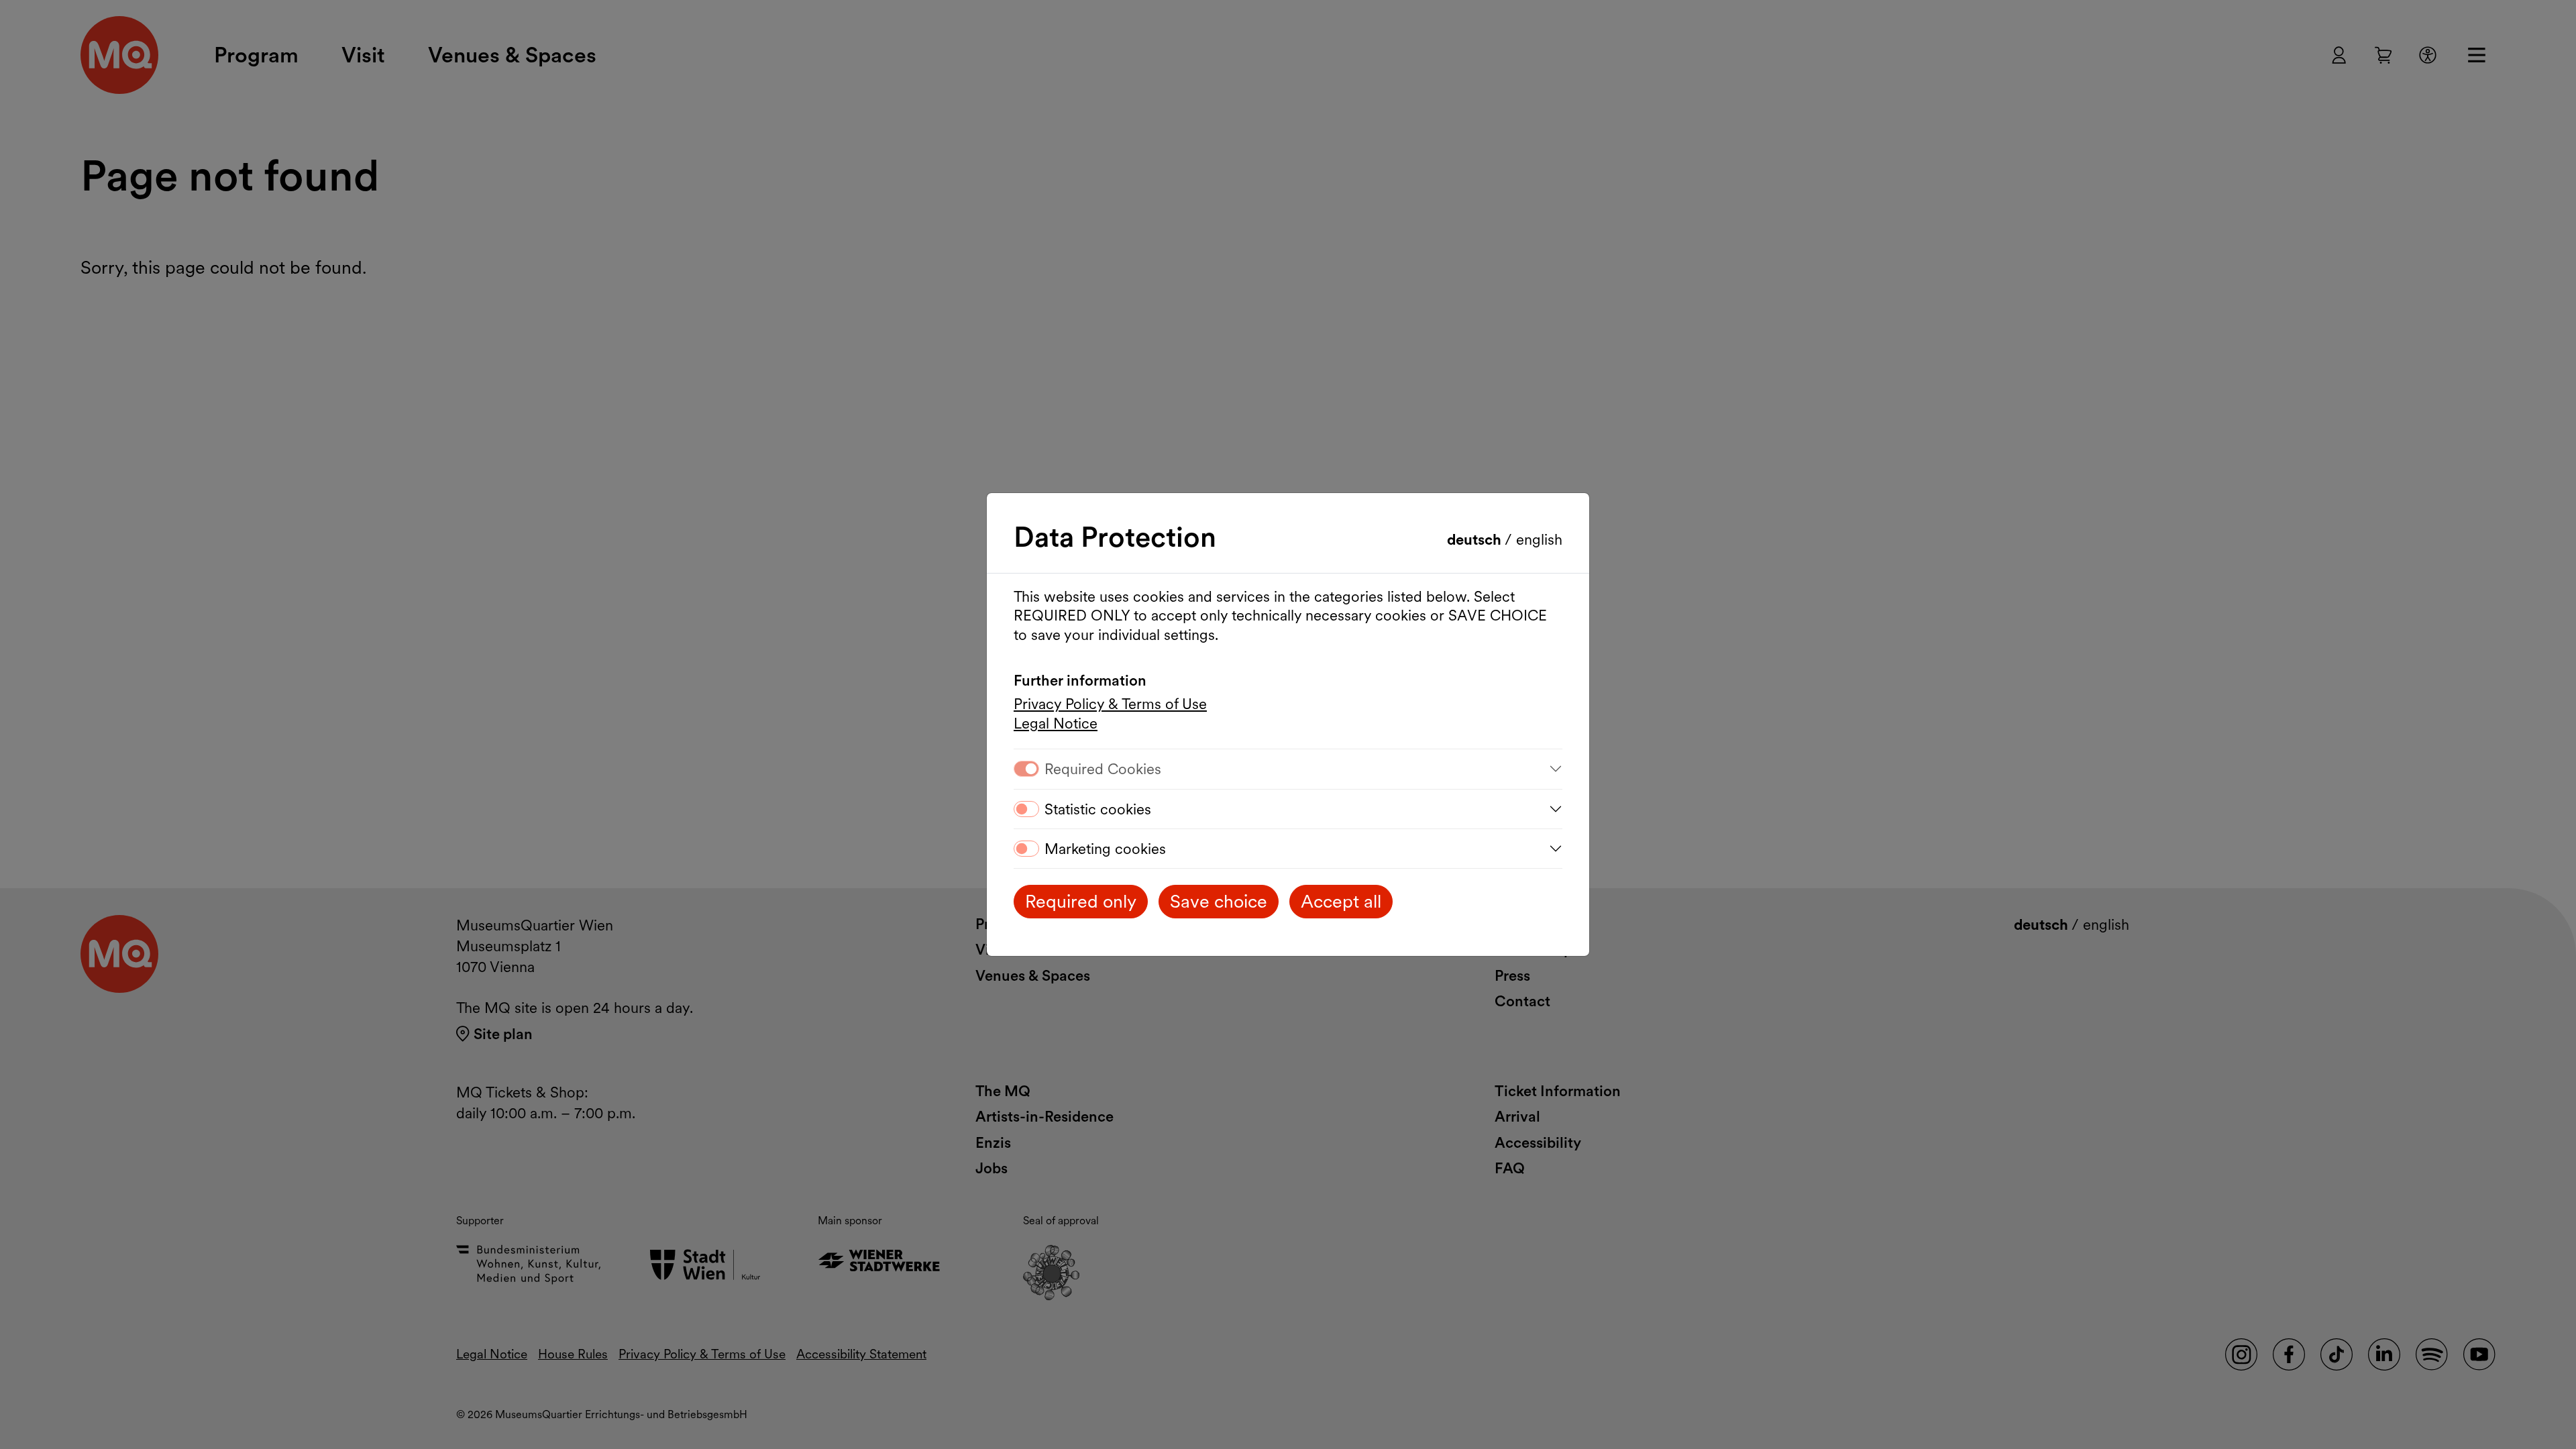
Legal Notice (1056, 723)
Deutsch (1476, 539)
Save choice (1219, 901)
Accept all (1341, 901)
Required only (1081, 901)
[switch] (1026, 809)
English (1539, 539)
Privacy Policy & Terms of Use (1110, 704)
